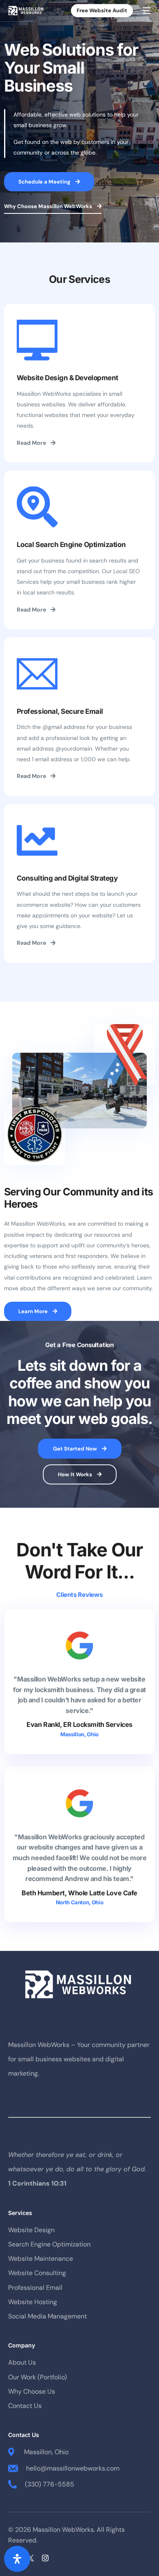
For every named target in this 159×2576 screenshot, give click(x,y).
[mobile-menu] (146, 11)
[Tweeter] (30, 2558)
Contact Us (25, 2406)
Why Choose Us (32, 2391)
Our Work (22, 2377)
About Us (22, 2362)
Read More (31, 443)
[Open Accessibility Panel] (17, 2559)
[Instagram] (45, 2558)
